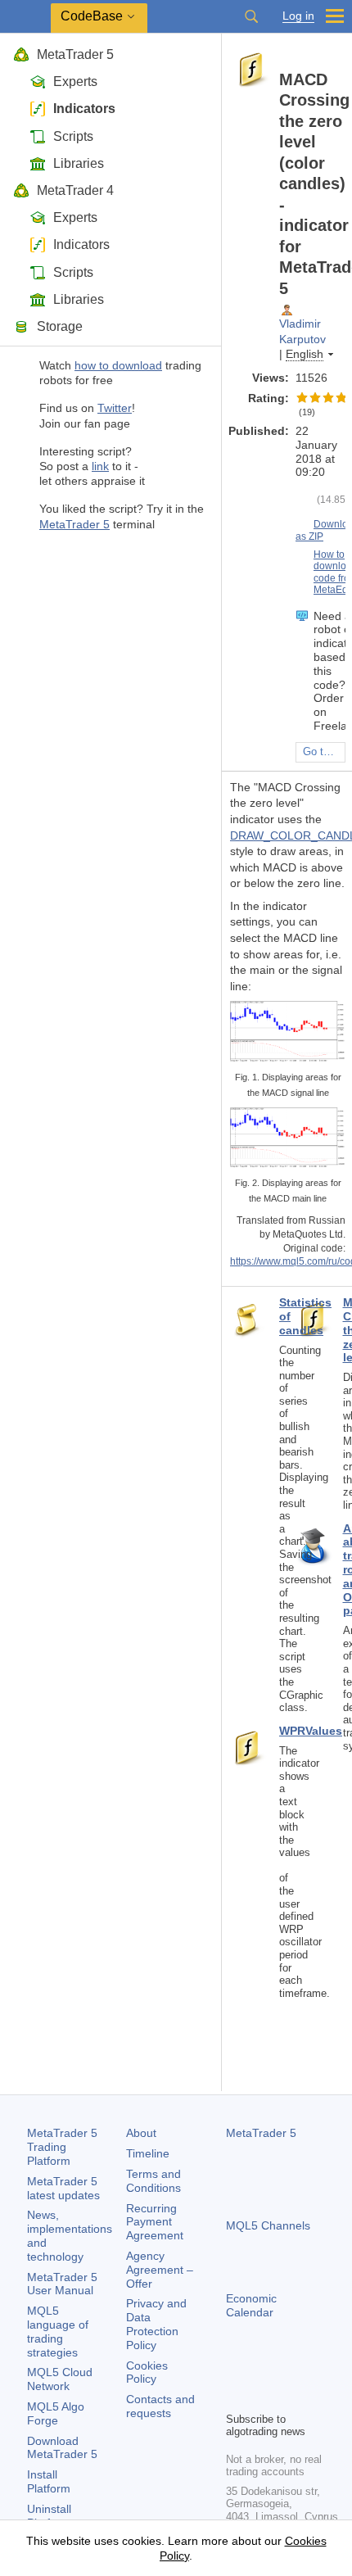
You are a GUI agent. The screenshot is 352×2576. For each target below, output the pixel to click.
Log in (298, 16)
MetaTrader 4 (75, 190)
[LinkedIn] (236, 2397)
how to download (118, 365)
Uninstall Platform (49, 2516)
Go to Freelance (324, 752)
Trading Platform (62, 2147)
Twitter (115, 408)
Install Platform (49, 2481)
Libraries (79, 163)
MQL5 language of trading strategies (58, 2331)
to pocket (329, 60)
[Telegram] (262, 2370)
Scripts (73, 136)
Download (62, 2448)
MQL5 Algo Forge (56, 2413)
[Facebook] (236, 2370)
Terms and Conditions (153, 2181)
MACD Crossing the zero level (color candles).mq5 (305, 500)
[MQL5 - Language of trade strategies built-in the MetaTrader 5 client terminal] (25, 17)
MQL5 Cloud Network (60, 2379)
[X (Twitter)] (288, 2370)
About (141, 2133)
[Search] (251, 16)
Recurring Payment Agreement (155, 2222)
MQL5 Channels (268, 2225)
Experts (75, 81)
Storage (60, 326)
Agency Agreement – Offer (160, 2270)
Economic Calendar (251, 2305)
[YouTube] (314, 2370)
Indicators (84, 109)
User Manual (62, 2284)
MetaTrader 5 (75, 54)
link (100, 466)
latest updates (63, 2188)
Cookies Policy (147, 2372)
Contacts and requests (160, 2406)
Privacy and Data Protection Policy (156, 2324)
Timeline (148, 2153)
